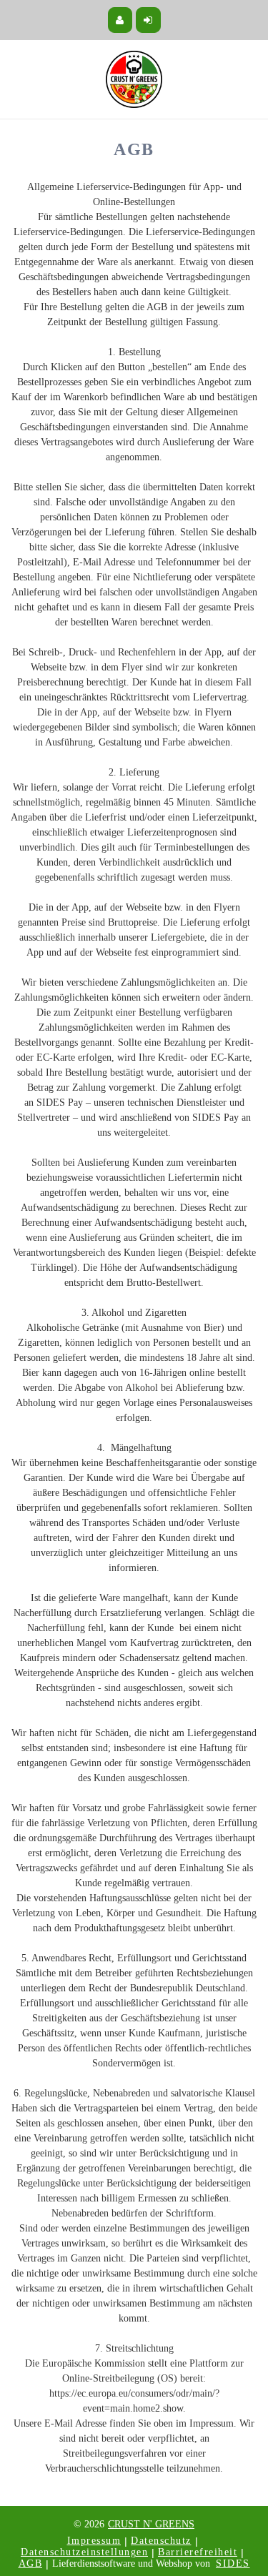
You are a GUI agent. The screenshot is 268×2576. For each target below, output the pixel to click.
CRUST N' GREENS (151, 2524)
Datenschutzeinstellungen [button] (84, 2552)
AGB (31, 2563)
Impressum (94, 2541)
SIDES (233, 2563)
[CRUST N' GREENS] (134, 79)
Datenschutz (161, 2541)
